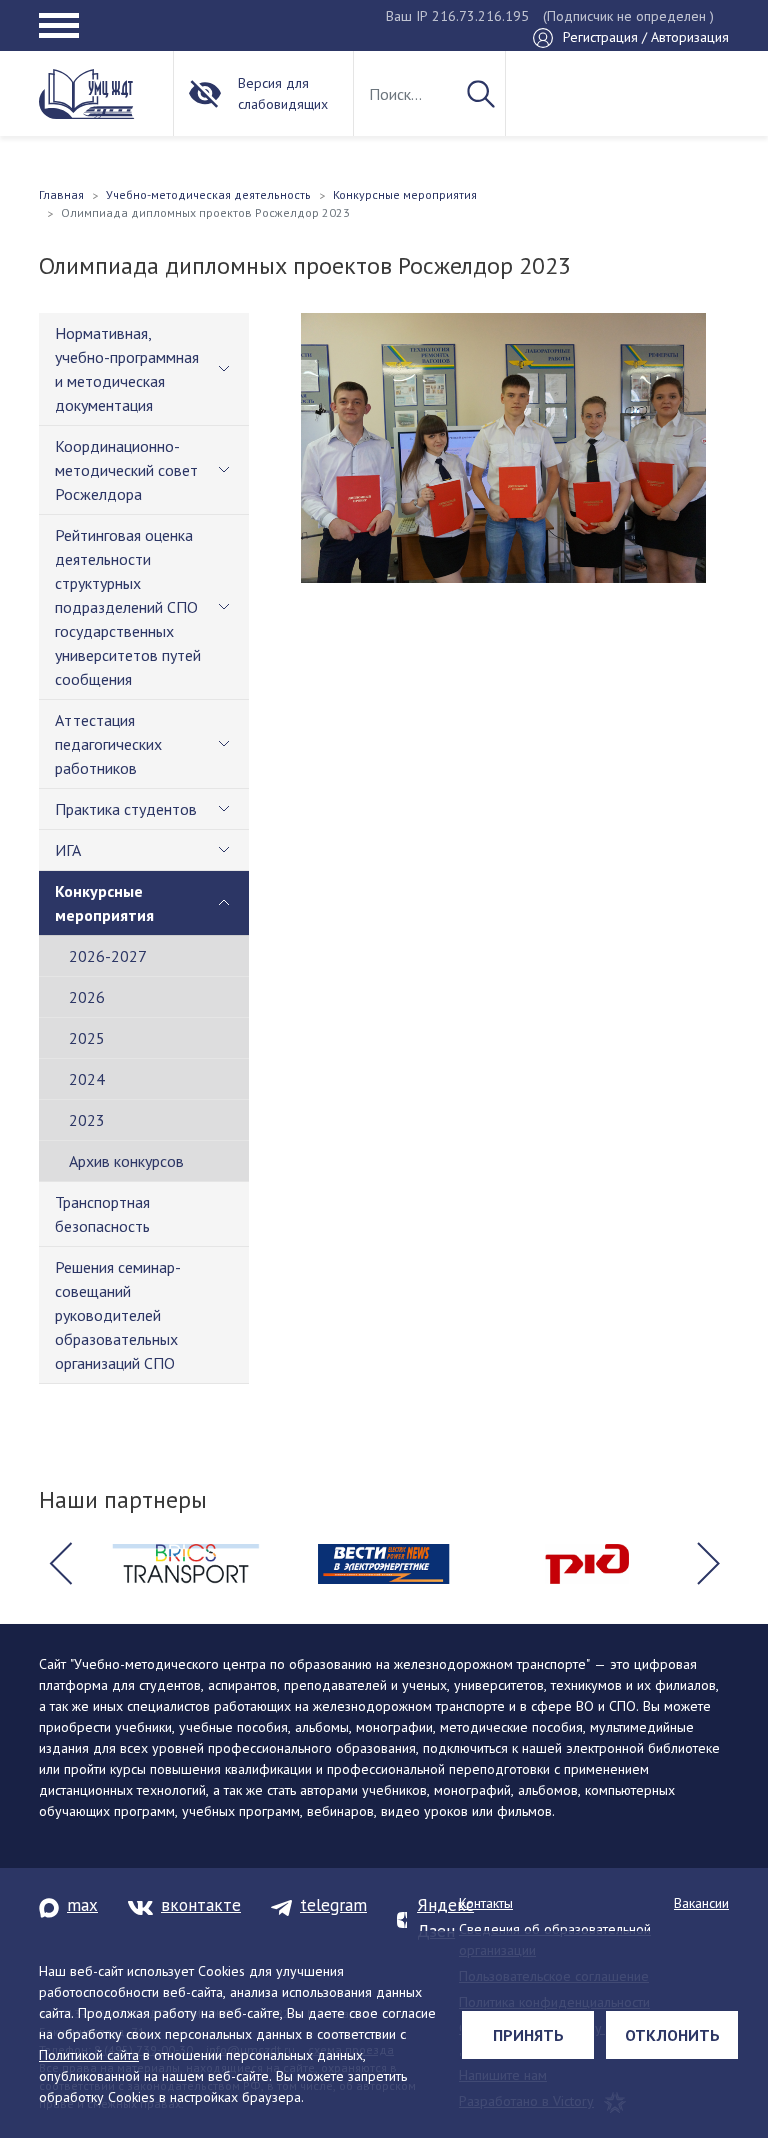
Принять (528, 2035)
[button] (60, 1564)
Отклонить (672, 2035)
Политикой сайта (89, 2055)
